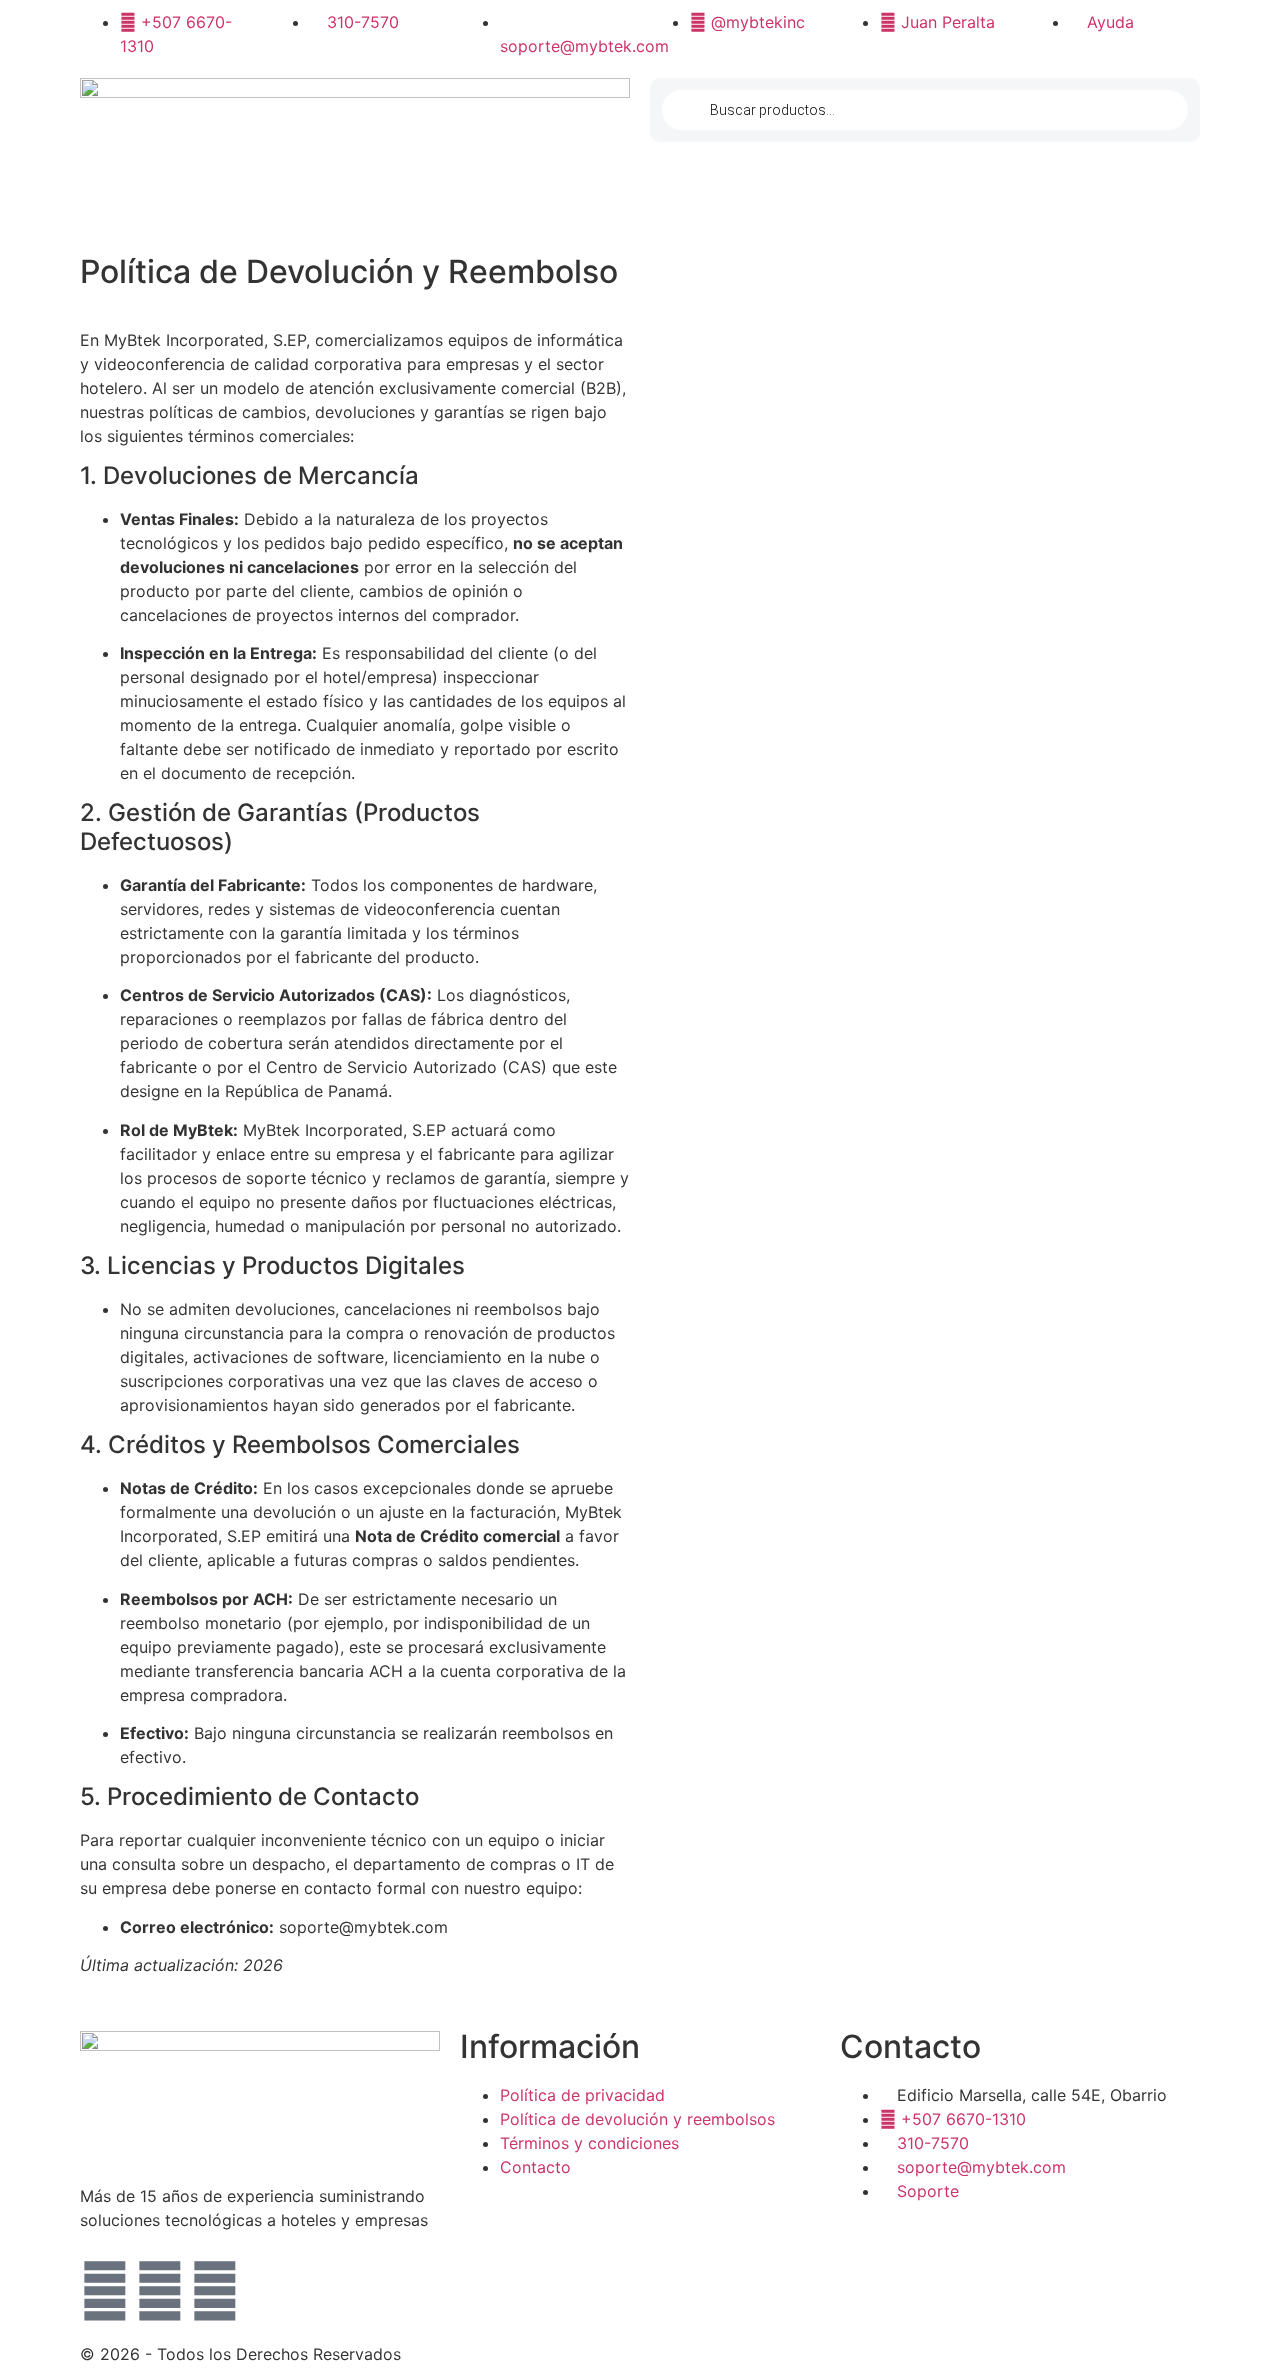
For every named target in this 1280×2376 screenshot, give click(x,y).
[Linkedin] (215, 2291)
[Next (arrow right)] (1245, 1188)
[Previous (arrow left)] (35, 1188)
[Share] (1258, 22)
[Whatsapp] (160, 2291)
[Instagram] (105, 2291)
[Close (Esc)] (1214, 22)
